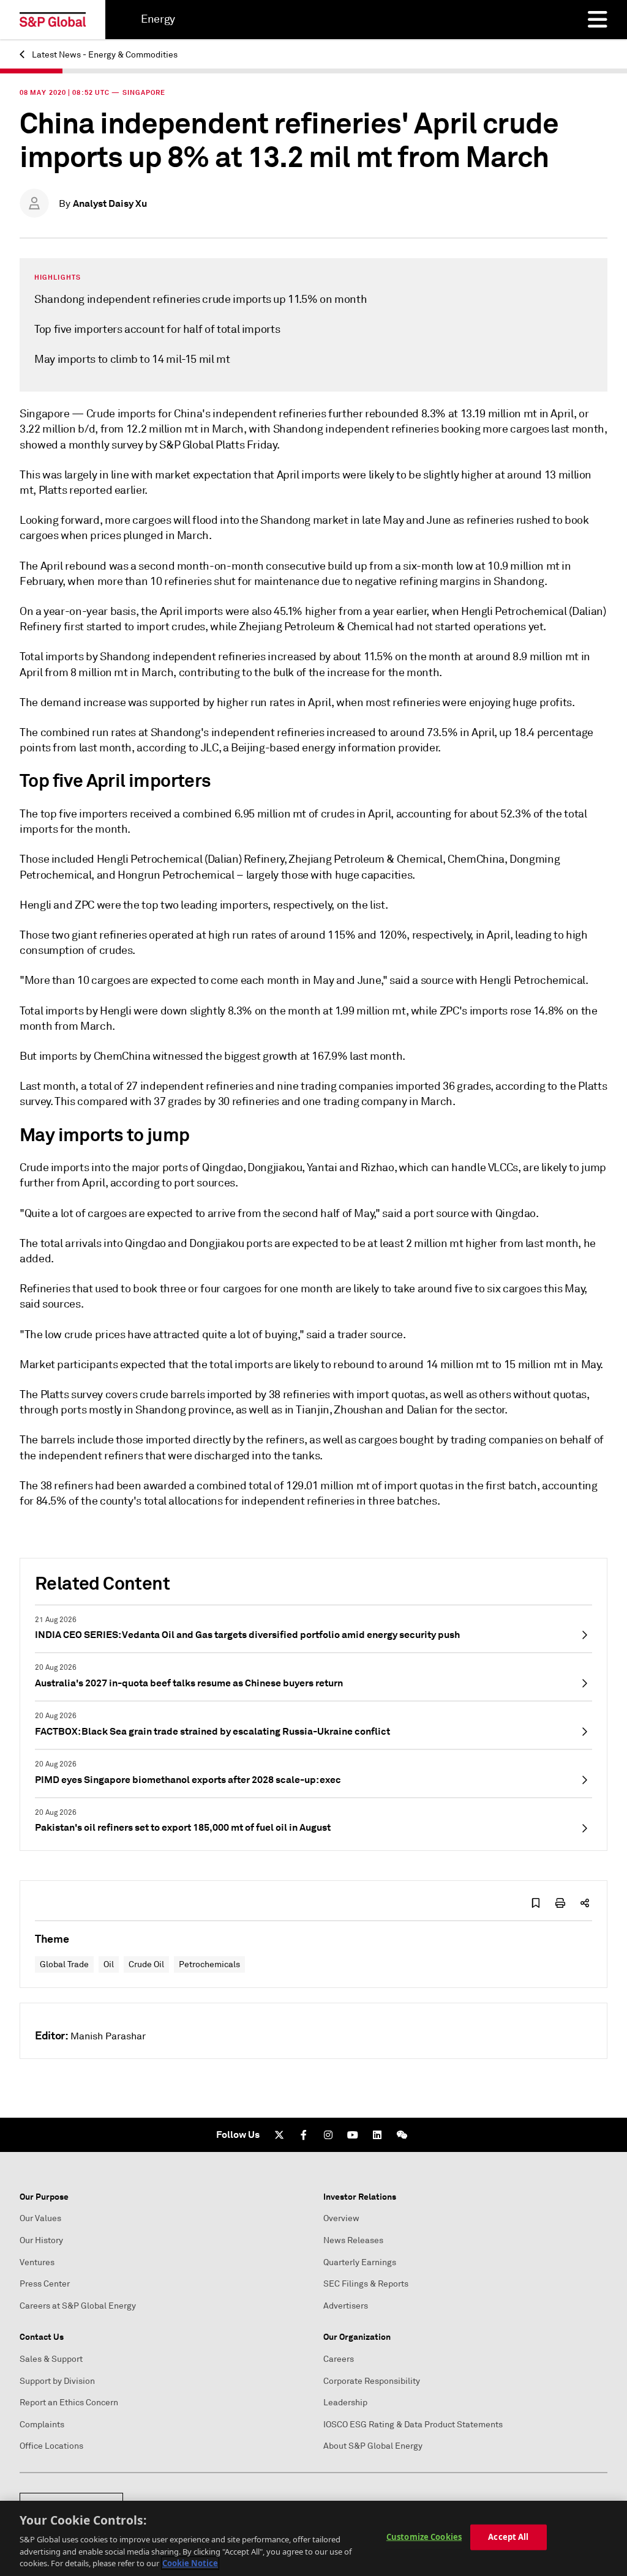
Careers (339, 2359)
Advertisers (346, 2306)
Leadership (345, 2403)
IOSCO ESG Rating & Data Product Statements (413, 2425)
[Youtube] (353, 2135)
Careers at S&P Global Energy (78, 2306)
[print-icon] (560, 1903)
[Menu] (598, 20)
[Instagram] (328, 2135)
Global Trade (64, 1964)
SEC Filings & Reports (366, 2284)
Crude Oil (146, 1964)
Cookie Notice (190, 2563)
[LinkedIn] (377, 2135)
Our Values (40, 2218)
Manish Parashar (108, 2036)
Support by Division (57, 2381)
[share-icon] (585, 1903)
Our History (41, 2240)
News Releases (353, 2240)
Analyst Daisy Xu (110, 203)
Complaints (42, 2425)
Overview (341, 2218)
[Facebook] (304, 2135)
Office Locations (51, 2446)
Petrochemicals (209, 1964)
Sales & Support (51, 2359)
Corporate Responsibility (372, 2381)
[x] (279, 2135)
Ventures (37, 2262)
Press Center (45, 2284)
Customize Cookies (424, 2537)
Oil (109, 1964)
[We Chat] (402, 2135)
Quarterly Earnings (360, 2262)
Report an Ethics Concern (69, 2403)
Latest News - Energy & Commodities (104, 55)
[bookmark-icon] (536, 1903)
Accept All (508, 2537)
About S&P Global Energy (373, 2446)
